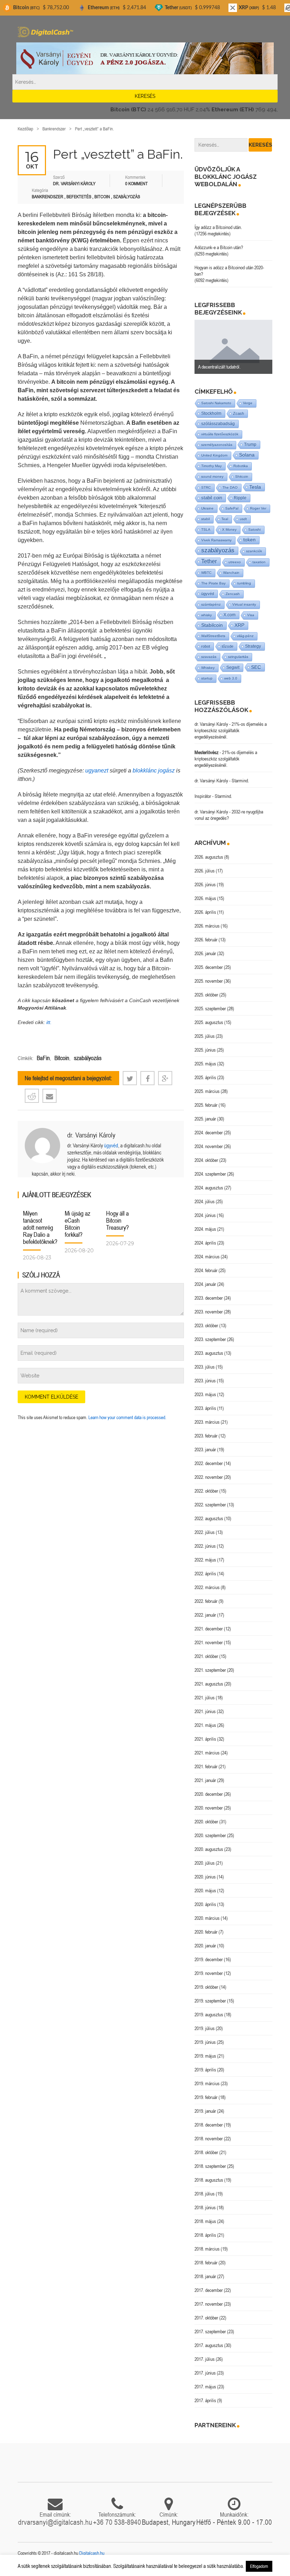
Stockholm (211, 413)
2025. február (206, 1105)
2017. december (209, 2290)
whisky (207, 615)
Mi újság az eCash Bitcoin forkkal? (77, 1224)
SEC (256, 667)
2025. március (207, 1091)
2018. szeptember (210, 2166)
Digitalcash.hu (92, 2553)
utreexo (235, 562)
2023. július (205, 1367)
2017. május (205, 2387)
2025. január (205, 1119)
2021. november (209, 1642)
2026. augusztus (209, 857)
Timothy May (211, 466)
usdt (243, 519)
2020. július (205, 1863)
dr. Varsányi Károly (91, 1135)
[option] (233, 347)
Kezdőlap (25, 129)
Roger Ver (258, 508)
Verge (248, 403)
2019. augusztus (209, 2015)
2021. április (205, 1739)
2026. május (205, 898)
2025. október (206, 995)
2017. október (206, 2318)
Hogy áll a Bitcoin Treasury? (117, 1220)
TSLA (206, 530)
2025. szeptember (210, 1008)
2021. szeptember (210, 1670)
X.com (230, 615)
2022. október (206, 1491)
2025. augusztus (209, 1022)
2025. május (205, 1064)
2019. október (206, 1987)
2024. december (209, 1133)
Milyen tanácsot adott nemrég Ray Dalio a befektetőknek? (40, 1227)
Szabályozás (127, 197)
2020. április (205, 1904)
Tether (209, 561)
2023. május (205, 1394)
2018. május (205, 2221)
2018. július (205, 2194)
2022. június (205, 1546)
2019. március (207, 2083)
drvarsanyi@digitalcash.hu (55, 2522)
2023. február (206, 1436)
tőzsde (228, 646)
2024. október (206, 1160)
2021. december (209, 1629)
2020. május (205, 1890)
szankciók (254, 551)
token (250, 540)
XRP (239, 625)
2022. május (205, 1560)
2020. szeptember (210, 1835)
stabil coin (212, 498)
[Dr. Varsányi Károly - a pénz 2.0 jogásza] (145, 58)
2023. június (205, 1381)
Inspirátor (203, 796)
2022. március (207, 1587)
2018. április (205, 2235)
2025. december (209, 967)
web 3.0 (231, 678)
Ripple (240, 498)
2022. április (205, 1574)
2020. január (205, 1946)
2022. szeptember (210, 1505)
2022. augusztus (209, 1518)
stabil (205, 519)
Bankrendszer (54, 129)
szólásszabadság (218, 424)
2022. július (205, 1532)
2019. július (205, 2028)
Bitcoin (102, 197)
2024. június (205, 1215)
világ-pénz (245, 636)
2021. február (206, 1766)
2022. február (206, 1601)
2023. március (207, 1422)
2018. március (207, 2249)
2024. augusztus (209, 1188)
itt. (49, 1022)
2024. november (209, 1146)
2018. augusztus (209, 2180)
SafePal (232, 508)
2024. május (205, 1229)
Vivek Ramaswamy (216, 540)
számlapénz (211, 604)
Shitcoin (242, 477)
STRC (206, 487)
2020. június (205, 1877)
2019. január (205, 2111)
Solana (247, 455)
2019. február (206, 2097)
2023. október (206, 1325)
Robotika (241, 466)
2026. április (205, 912)
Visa (251, 615)
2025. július (205, 1036)
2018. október (206, 2152)
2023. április (205, 1408)
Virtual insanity (244, 604)
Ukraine (207, 508)
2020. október (206, 1822)
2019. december (209, 1959)
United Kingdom (214, 455)
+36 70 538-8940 (117, 2522)
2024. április (205, 1243)
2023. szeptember (210, 1339)
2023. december (209, 1298)
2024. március (207, 1257)
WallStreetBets (213, 636)
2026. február (206, 940)
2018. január (205, 2276)
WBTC (206, 573)
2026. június (205, 884)
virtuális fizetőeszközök (220, 434)
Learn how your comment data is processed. (127, 1417)
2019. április (205, 2070)
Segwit (233, 667)
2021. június (205, 1711)
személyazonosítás (217, 445)
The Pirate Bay (213, 583)
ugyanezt (97, 771)
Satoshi (254, 530)
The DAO (230, 487)
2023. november (209, 1312)
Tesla (255, 487)
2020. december (209, 1794)
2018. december (209, 2125)
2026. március (207, 926)
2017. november (209, 2304)
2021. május (205, 1725)
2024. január (205, 1284)
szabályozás (88, 1058)
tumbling (244, 583)
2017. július (205, 2359)
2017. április (205, 2400)
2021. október (206, 1656)
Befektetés (79, 197)
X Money (229, 530)
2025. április (205, 1077)
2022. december (209, 1463)
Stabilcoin (212, 625)
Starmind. (240, 781)
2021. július (205, 1698)
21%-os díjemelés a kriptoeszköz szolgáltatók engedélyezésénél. (231, 730)
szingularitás (238, 657)
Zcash (239, 413)
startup (207, 678)
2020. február (206, 1932)
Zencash (233, 594)
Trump (250, 444)
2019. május (205, 2056)
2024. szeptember (210, 1174)
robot (206, 646)
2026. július (205, 871)
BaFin (43, 1058)
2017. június (205, 2373)
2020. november (209, 1808)
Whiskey (208, 668)
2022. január (205, 1615)
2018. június (205, 2207)
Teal (225, 519)
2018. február (206, 2263)
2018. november (209, 2139)
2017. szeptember (210, 2331)
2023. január (205, 1449)
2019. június (205, 2042)
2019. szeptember (210, 2001)
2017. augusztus (209, 2345)
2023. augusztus (209, 1353)
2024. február (206, 1270)
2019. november (209, 1973)
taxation (259, 562)
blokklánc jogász (154, 771)
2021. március (207, 1753)
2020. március (207, 1918)
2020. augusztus (209, 1849)
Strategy (253, 646)
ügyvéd (111, 1145)
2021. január (205, 1780)
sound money (212, 477)
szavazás (209, 657)
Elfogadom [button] (259, 2566)
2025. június (205, 1050)
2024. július (205, 1201)
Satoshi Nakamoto (216, 403)
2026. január (205, 953)
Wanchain (231, 573)
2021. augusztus (209, 1684)
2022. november (209, 1477)
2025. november (209, 981)
